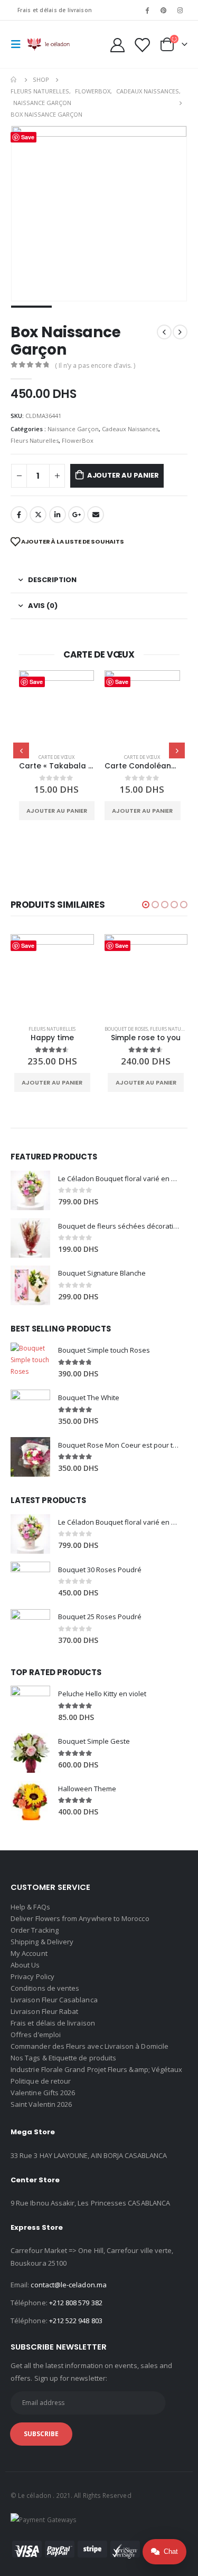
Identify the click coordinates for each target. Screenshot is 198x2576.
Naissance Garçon (73, 429)
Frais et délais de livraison (55, 10)
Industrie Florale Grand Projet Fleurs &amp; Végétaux (96, 2069)
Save (36, 682)
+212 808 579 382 (76, 2303)
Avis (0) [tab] (43, 606)
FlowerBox (78, 440)
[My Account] (118, 45)
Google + (77, 515)
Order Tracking (35, 1930)
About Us (25, 1965)
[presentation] (21, 750)
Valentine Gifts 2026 (43, 2093)
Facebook (19, 515)
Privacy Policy (32, 1976)
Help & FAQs (30, 1907)
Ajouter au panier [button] (57, 811)
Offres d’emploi (36, 2035)
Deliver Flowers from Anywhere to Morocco (80, 1918)
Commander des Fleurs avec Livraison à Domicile (89, 2046)
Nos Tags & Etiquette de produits (63, 2058)
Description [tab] (52, 580)
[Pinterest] (164, 10)
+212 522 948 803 (76, 2321)
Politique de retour (41, 2081)
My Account (29, 1953)
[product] (57, 708)
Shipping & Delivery (42, 1942)
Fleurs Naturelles (35, 440)
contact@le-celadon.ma (68, 2285)
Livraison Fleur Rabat (44, 2011)
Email (96, 515)
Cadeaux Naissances (130, 429)
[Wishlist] (142, 45)
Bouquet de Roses (126, 1029)
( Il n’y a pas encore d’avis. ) (95, 365)
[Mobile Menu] (19, 44)
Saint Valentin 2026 (41, 2104)
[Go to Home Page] (14, 80)
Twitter (38, 515)
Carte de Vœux (56, 757)
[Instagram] (180, 10)
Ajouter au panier (123, 475)
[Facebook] (147, 10)
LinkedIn (58, 515)
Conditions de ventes (45, 1988)
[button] (146, 905)
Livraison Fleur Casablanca (54, 2000)
